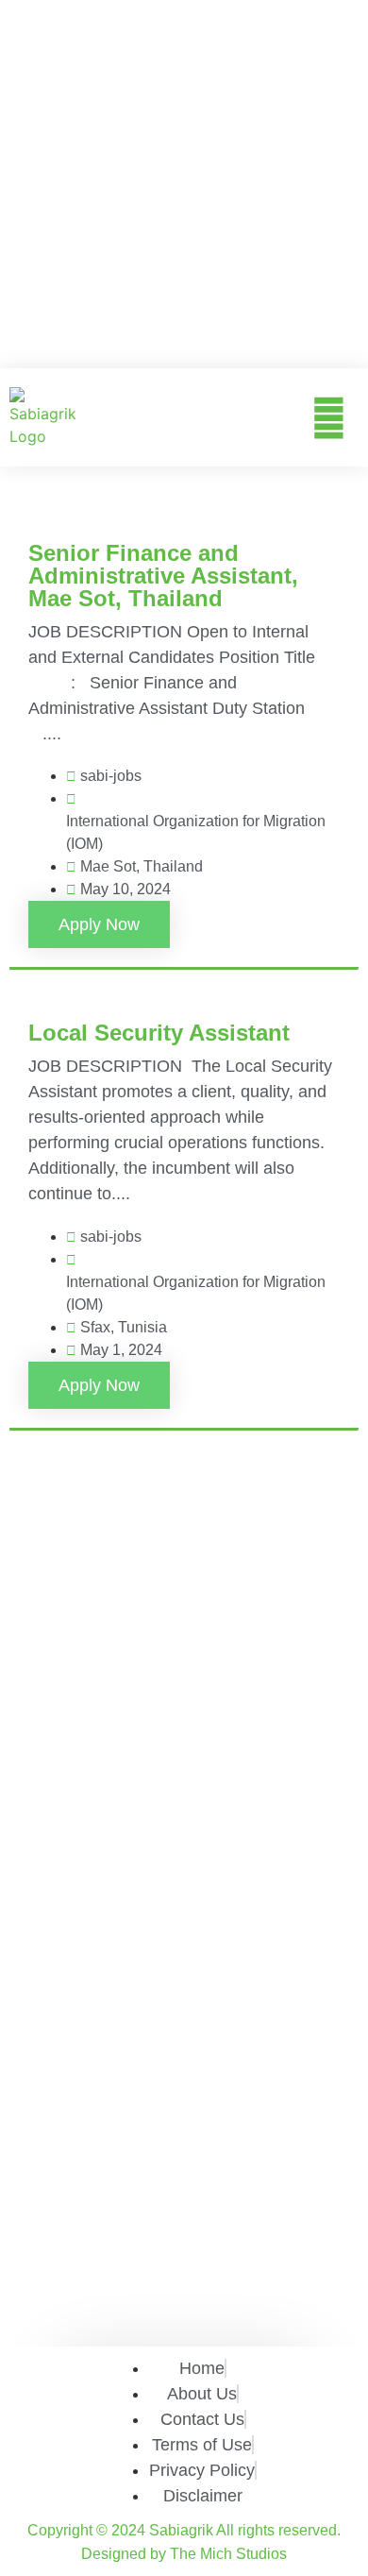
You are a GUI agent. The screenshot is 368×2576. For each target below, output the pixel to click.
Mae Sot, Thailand (142, 866)
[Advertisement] (184, 184)
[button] (329, 417)
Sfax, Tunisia (124, 1327)
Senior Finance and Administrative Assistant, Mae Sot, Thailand (163, 576)
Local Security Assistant (159, 1033)
